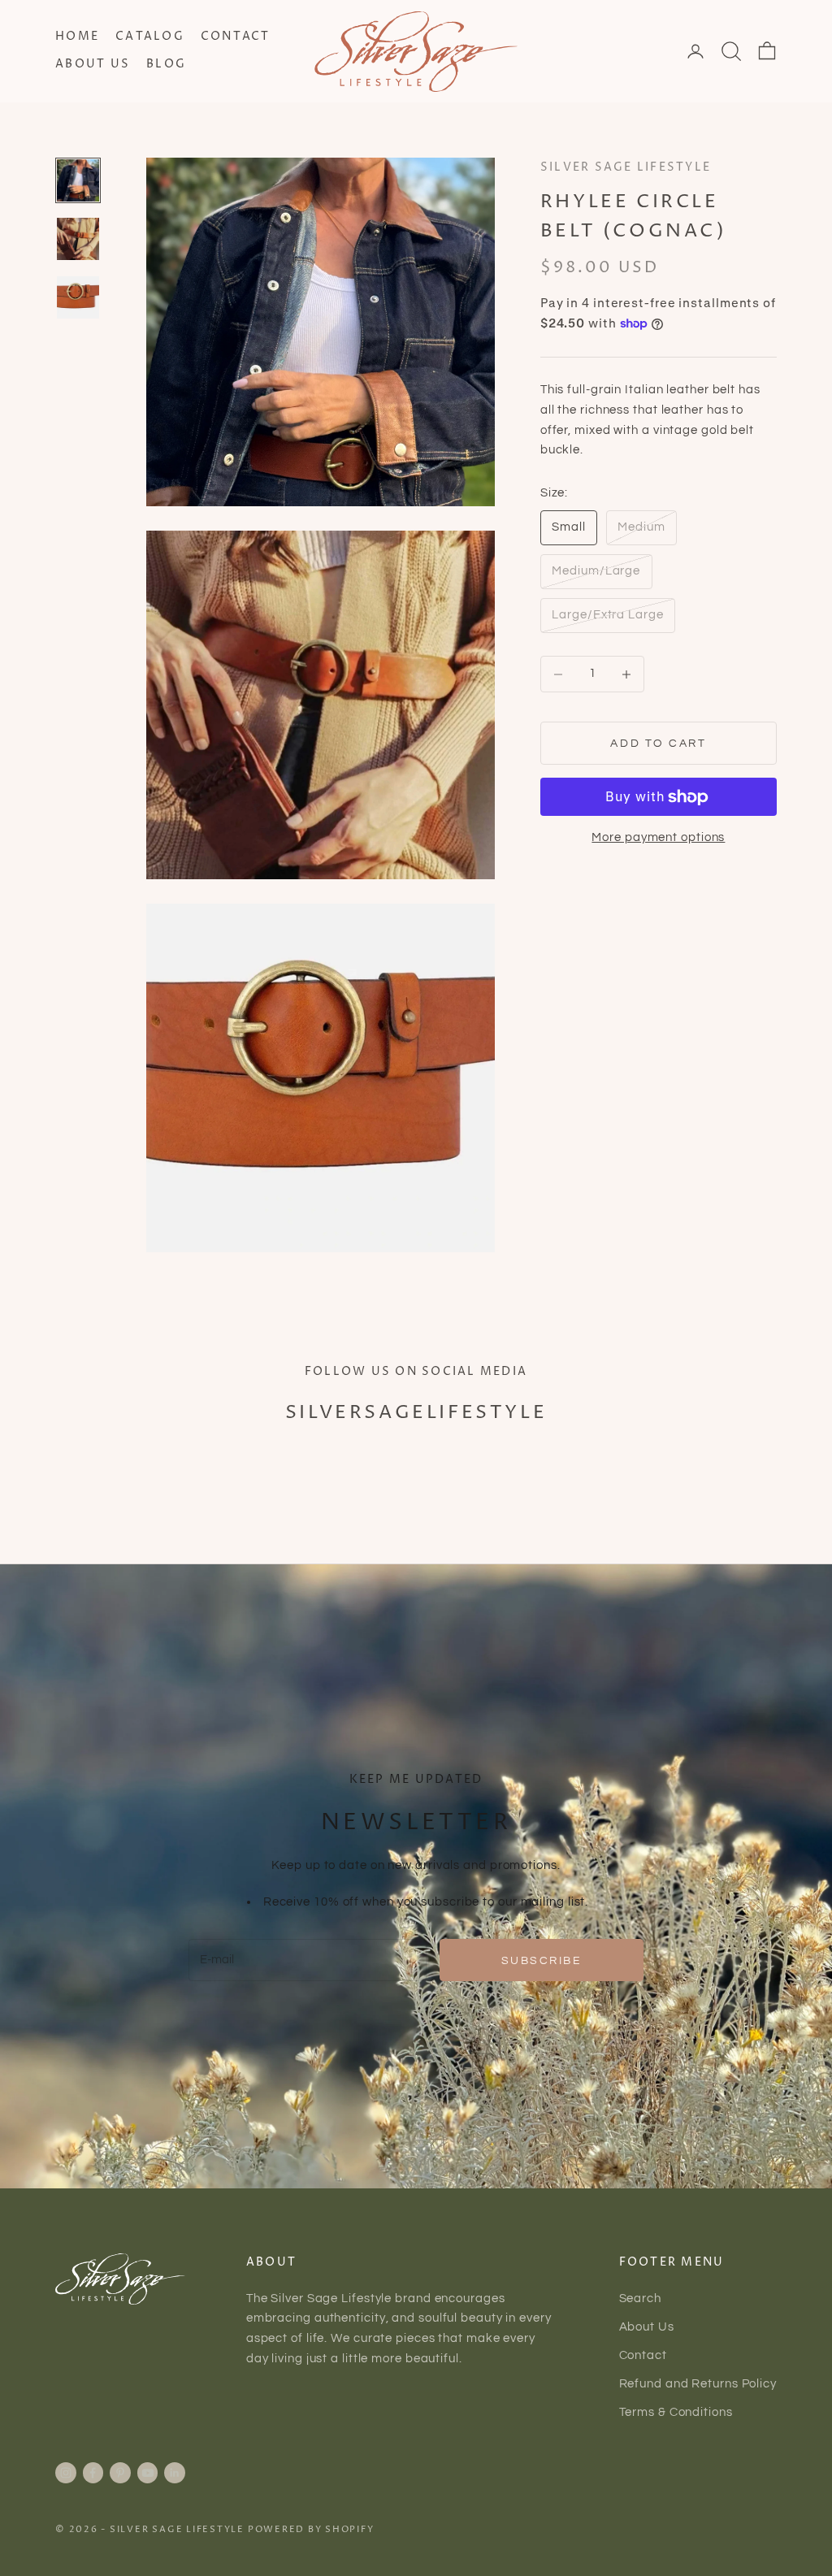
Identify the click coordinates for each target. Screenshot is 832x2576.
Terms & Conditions (676, 2412)
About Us (93, 64)
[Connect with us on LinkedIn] (175, 2473)
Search (640, 2298)
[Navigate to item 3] (78, 297)
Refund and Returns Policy (698, 2384)
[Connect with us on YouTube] (148, 2473)
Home (77, 37)
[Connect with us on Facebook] (93, 2473)
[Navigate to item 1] (78, 180)
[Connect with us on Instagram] (66, 2473)
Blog (166, 64)
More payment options (658, 837)
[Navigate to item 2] (78, 239)
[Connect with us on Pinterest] (120, 2473)
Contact (236, 37)
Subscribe (542, 1960)
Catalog (150, 37)
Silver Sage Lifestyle (626, 167)
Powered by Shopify (311, 2529)
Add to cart (658, 743)
